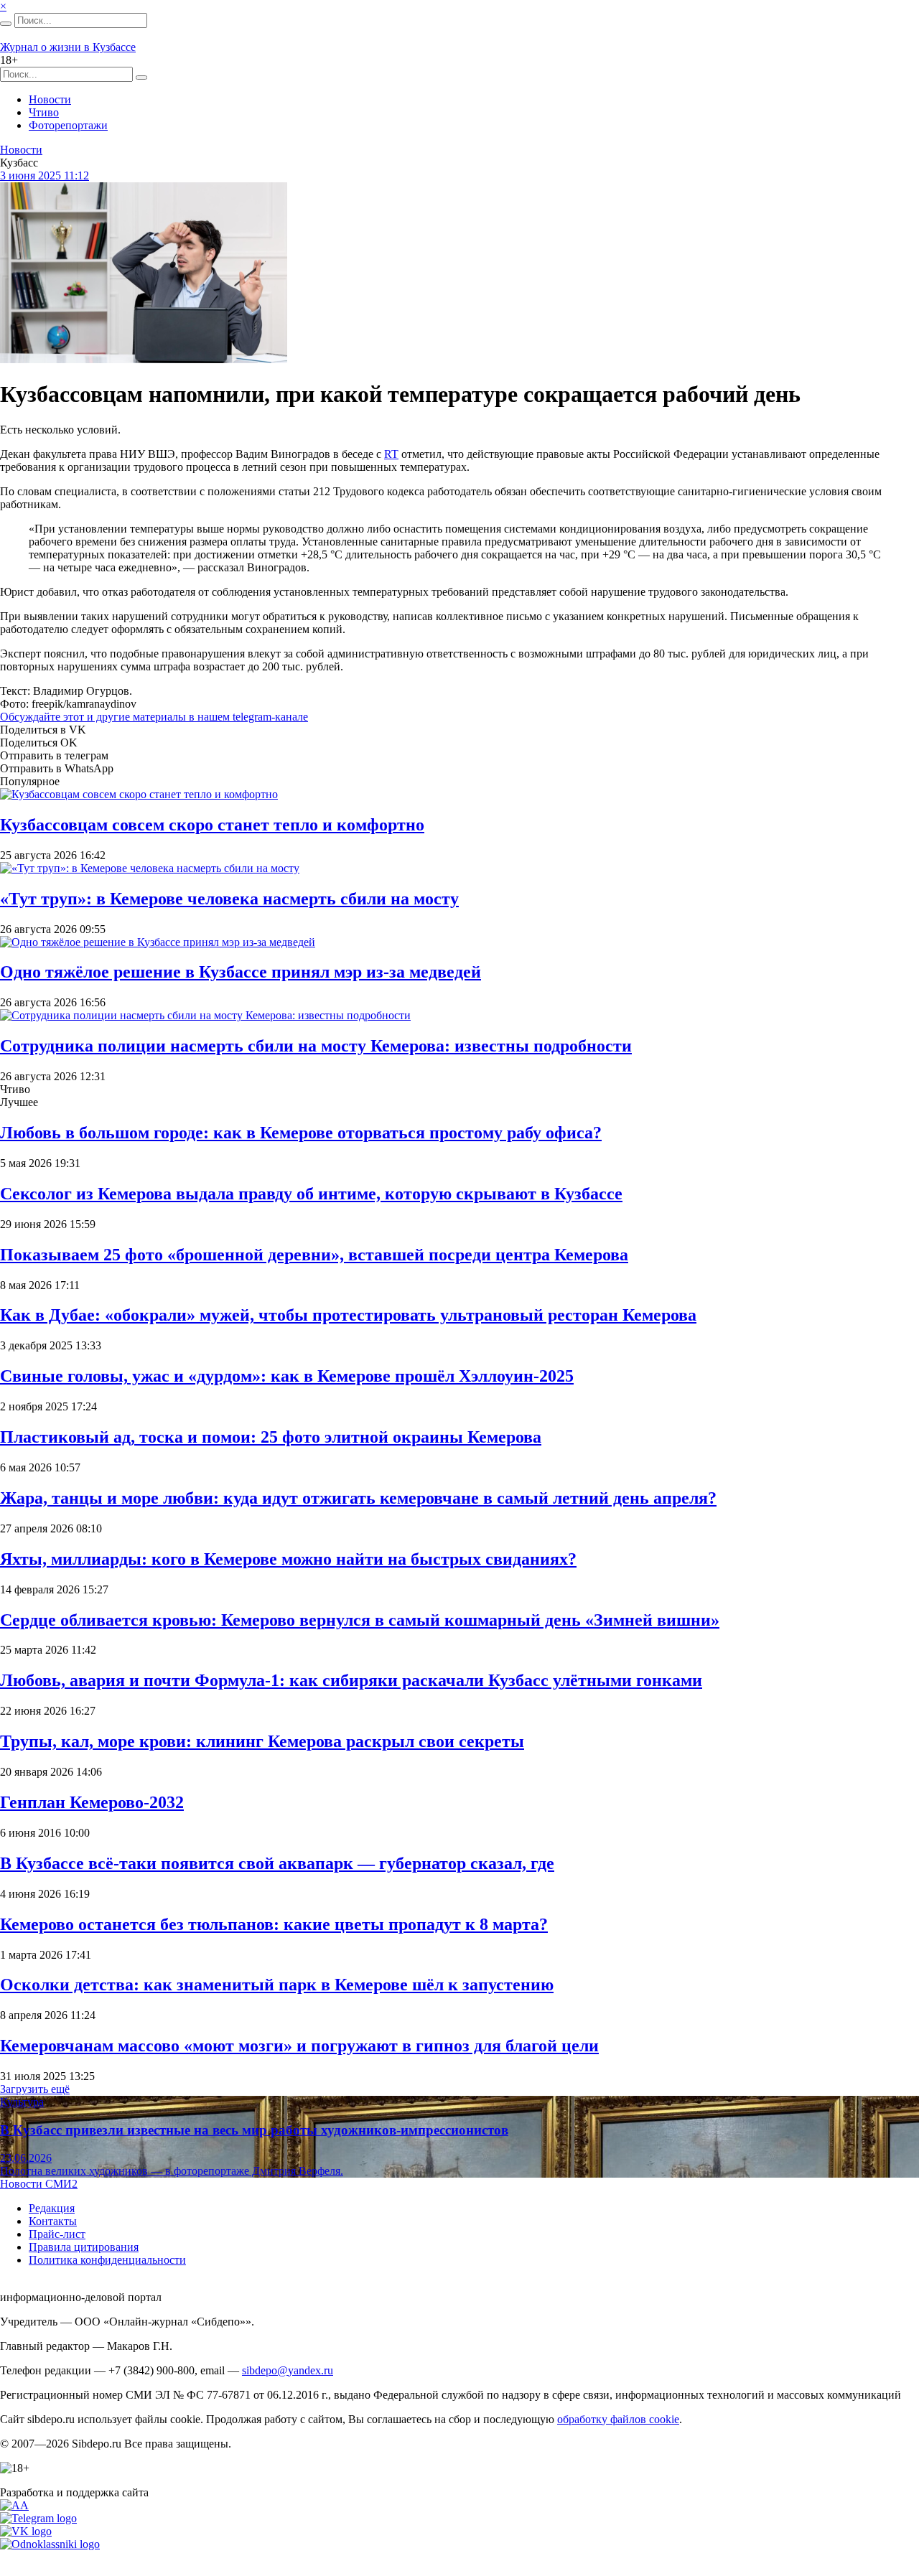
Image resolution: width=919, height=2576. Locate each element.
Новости (50, 99)
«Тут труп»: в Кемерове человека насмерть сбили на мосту (229, 899)
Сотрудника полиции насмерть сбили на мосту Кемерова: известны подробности (316, 1046)
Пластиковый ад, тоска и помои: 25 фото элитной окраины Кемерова (271, 1437)
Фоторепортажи (68, 125)
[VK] (26, 2531)
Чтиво (44, 112)
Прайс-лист (57, 2234)
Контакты (53, 2221)
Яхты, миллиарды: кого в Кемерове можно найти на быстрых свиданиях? (288, 1559)
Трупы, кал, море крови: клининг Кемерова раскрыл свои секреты (262, 1741)
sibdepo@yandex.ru (288, 2370)
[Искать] (6, 24)
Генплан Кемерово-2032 (92, 1802)
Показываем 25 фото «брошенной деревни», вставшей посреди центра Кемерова (314, 1255)
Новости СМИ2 (39, 2184)
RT (391, 454)
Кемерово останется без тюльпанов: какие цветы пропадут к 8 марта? (274, 1924)
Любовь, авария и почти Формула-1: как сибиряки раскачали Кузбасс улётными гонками (351, 1680)
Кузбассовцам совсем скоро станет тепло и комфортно (212, 825)
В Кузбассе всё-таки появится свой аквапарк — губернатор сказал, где (277, 1863)
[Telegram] (38, 2518)
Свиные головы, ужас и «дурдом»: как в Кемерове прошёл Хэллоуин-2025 (287, 1376)
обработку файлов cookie (618, 2419)
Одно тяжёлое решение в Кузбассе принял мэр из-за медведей (241, 972)
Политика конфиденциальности (107, 2260)
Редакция (52, 2208)
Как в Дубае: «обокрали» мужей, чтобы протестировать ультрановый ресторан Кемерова (348, 1315)
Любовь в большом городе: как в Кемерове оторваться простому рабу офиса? (301, 1133)
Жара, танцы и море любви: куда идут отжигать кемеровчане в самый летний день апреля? (358, 1498)
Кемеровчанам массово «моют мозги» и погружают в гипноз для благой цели (299, 2046)
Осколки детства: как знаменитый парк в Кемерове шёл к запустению (277, 1985)
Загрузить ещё (35, 2089)
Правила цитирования (84, 2247)
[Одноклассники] (50, 2544)
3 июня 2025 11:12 (45, 175)
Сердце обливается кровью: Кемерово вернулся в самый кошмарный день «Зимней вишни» (360, 1620)
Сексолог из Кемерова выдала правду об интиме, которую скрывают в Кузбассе (311, 1194)
